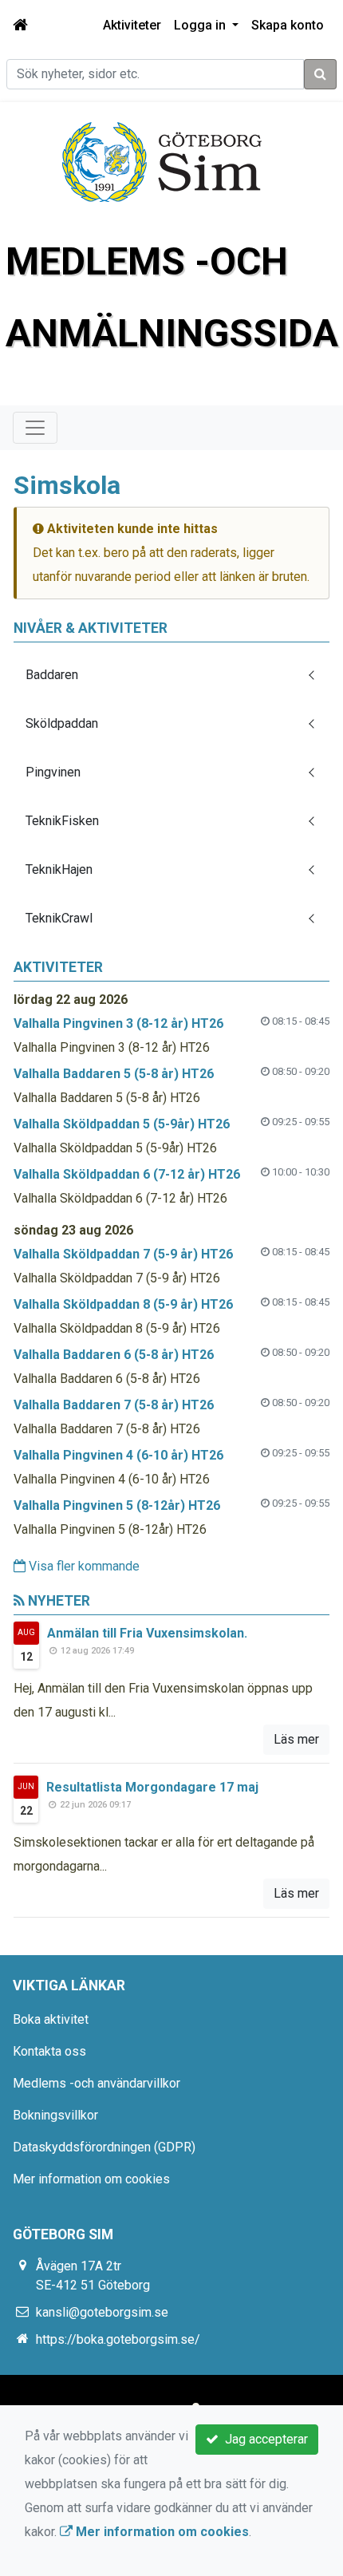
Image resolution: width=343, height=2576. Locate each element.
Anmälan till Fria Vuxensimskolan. (147, 1633)
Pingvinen (53, 772)
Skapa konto (288, 25)
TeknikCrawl (59, 918)
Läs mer (296, 1739)
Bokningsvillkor (55, 2115)
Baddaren (52, 675)
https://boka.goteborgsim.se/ (118, 2339)
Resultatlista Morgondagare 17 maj (152, 1787)
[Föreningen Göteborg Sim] (162, 161)
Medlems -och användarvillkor (97, 2083)
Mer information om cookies (91, 2179)
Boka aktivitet (51, 2019)
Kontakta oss (49, 2051)
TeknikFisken (62, 821)
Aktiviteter (132, 25)
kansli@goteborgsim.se (102, 2312)
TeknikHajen (59, 869)
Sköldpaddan (62, 723)
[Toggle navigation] (35, 428)
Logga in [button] (201, 25)
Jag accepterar (263, 2439)
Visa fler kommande (83, 1566)
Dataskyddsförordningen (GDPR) (104, 2147)
